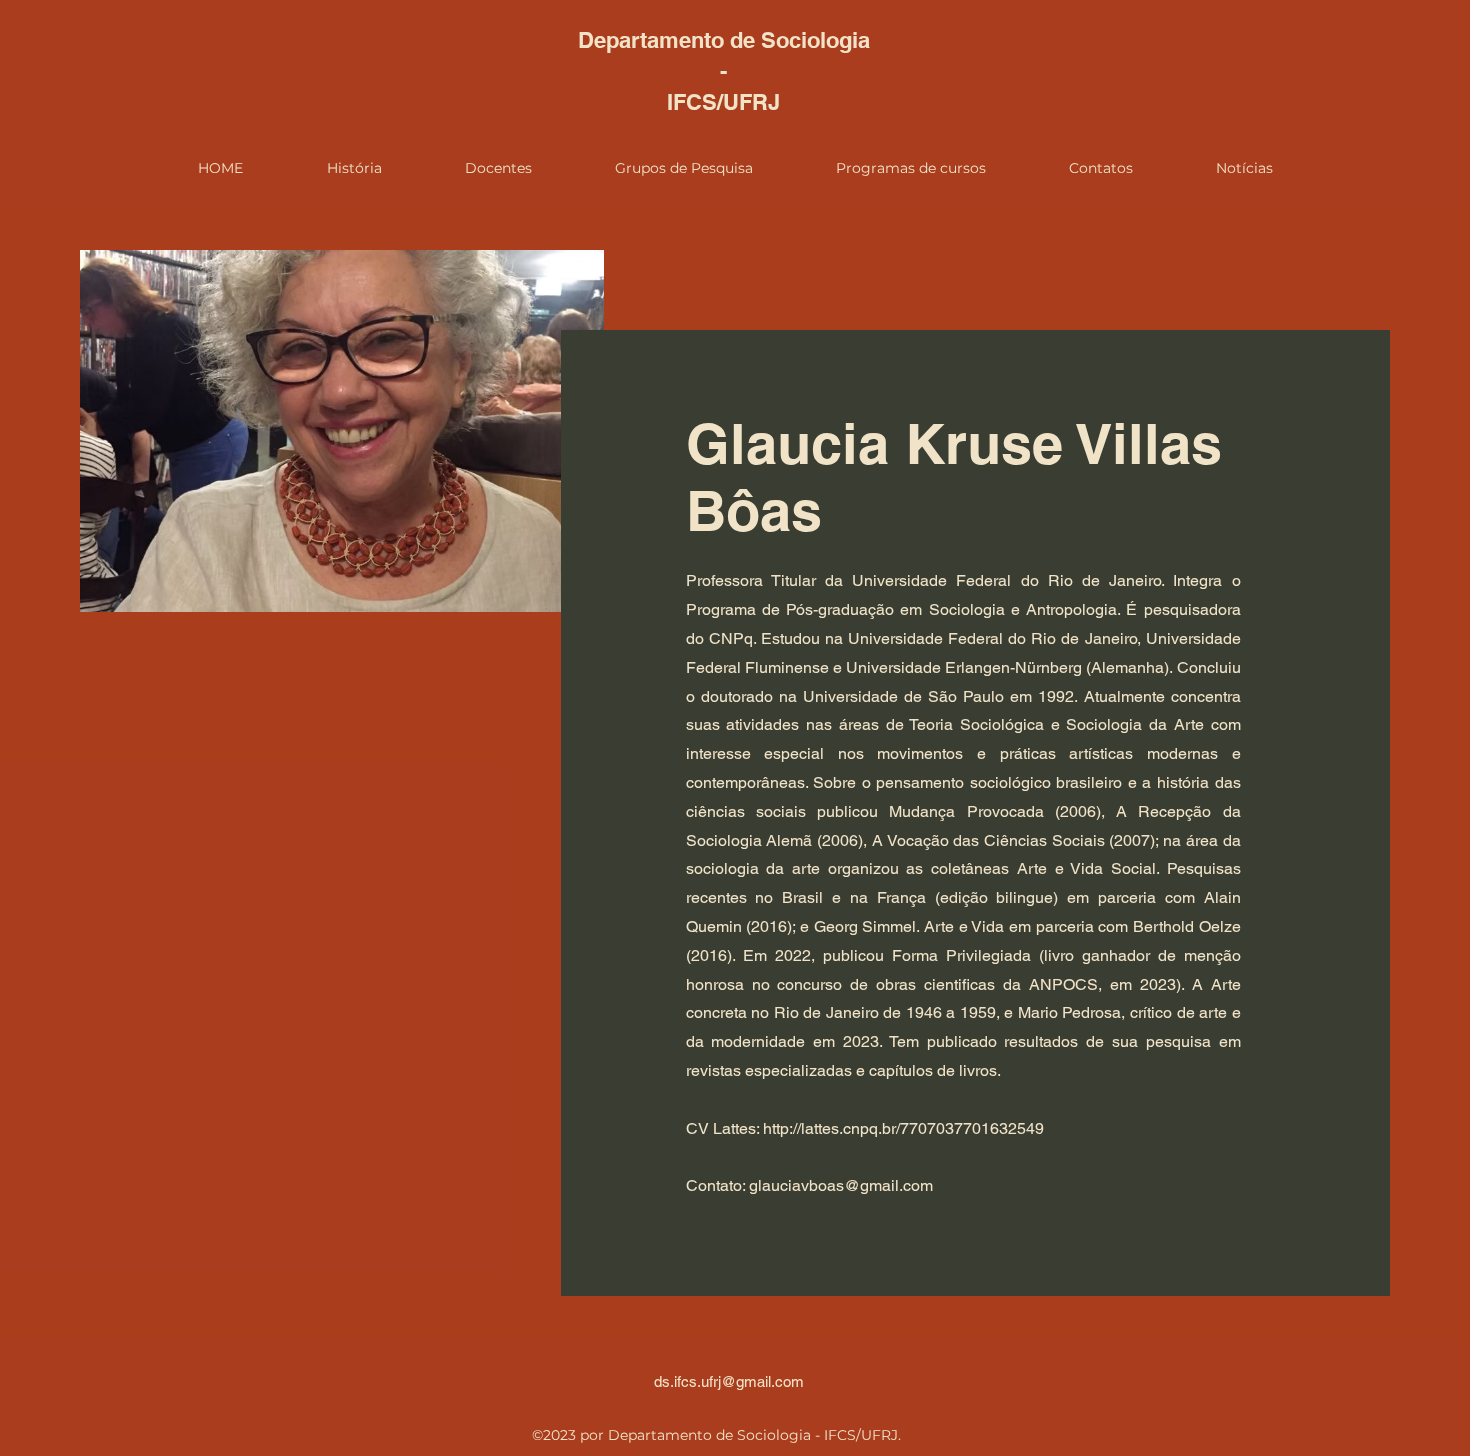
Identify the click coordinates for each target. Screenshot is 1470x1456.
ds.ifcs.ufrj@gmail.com (729, 1381)
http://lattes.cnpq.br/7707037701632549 (903, 1128)
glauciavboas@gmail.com (841, 1185)
